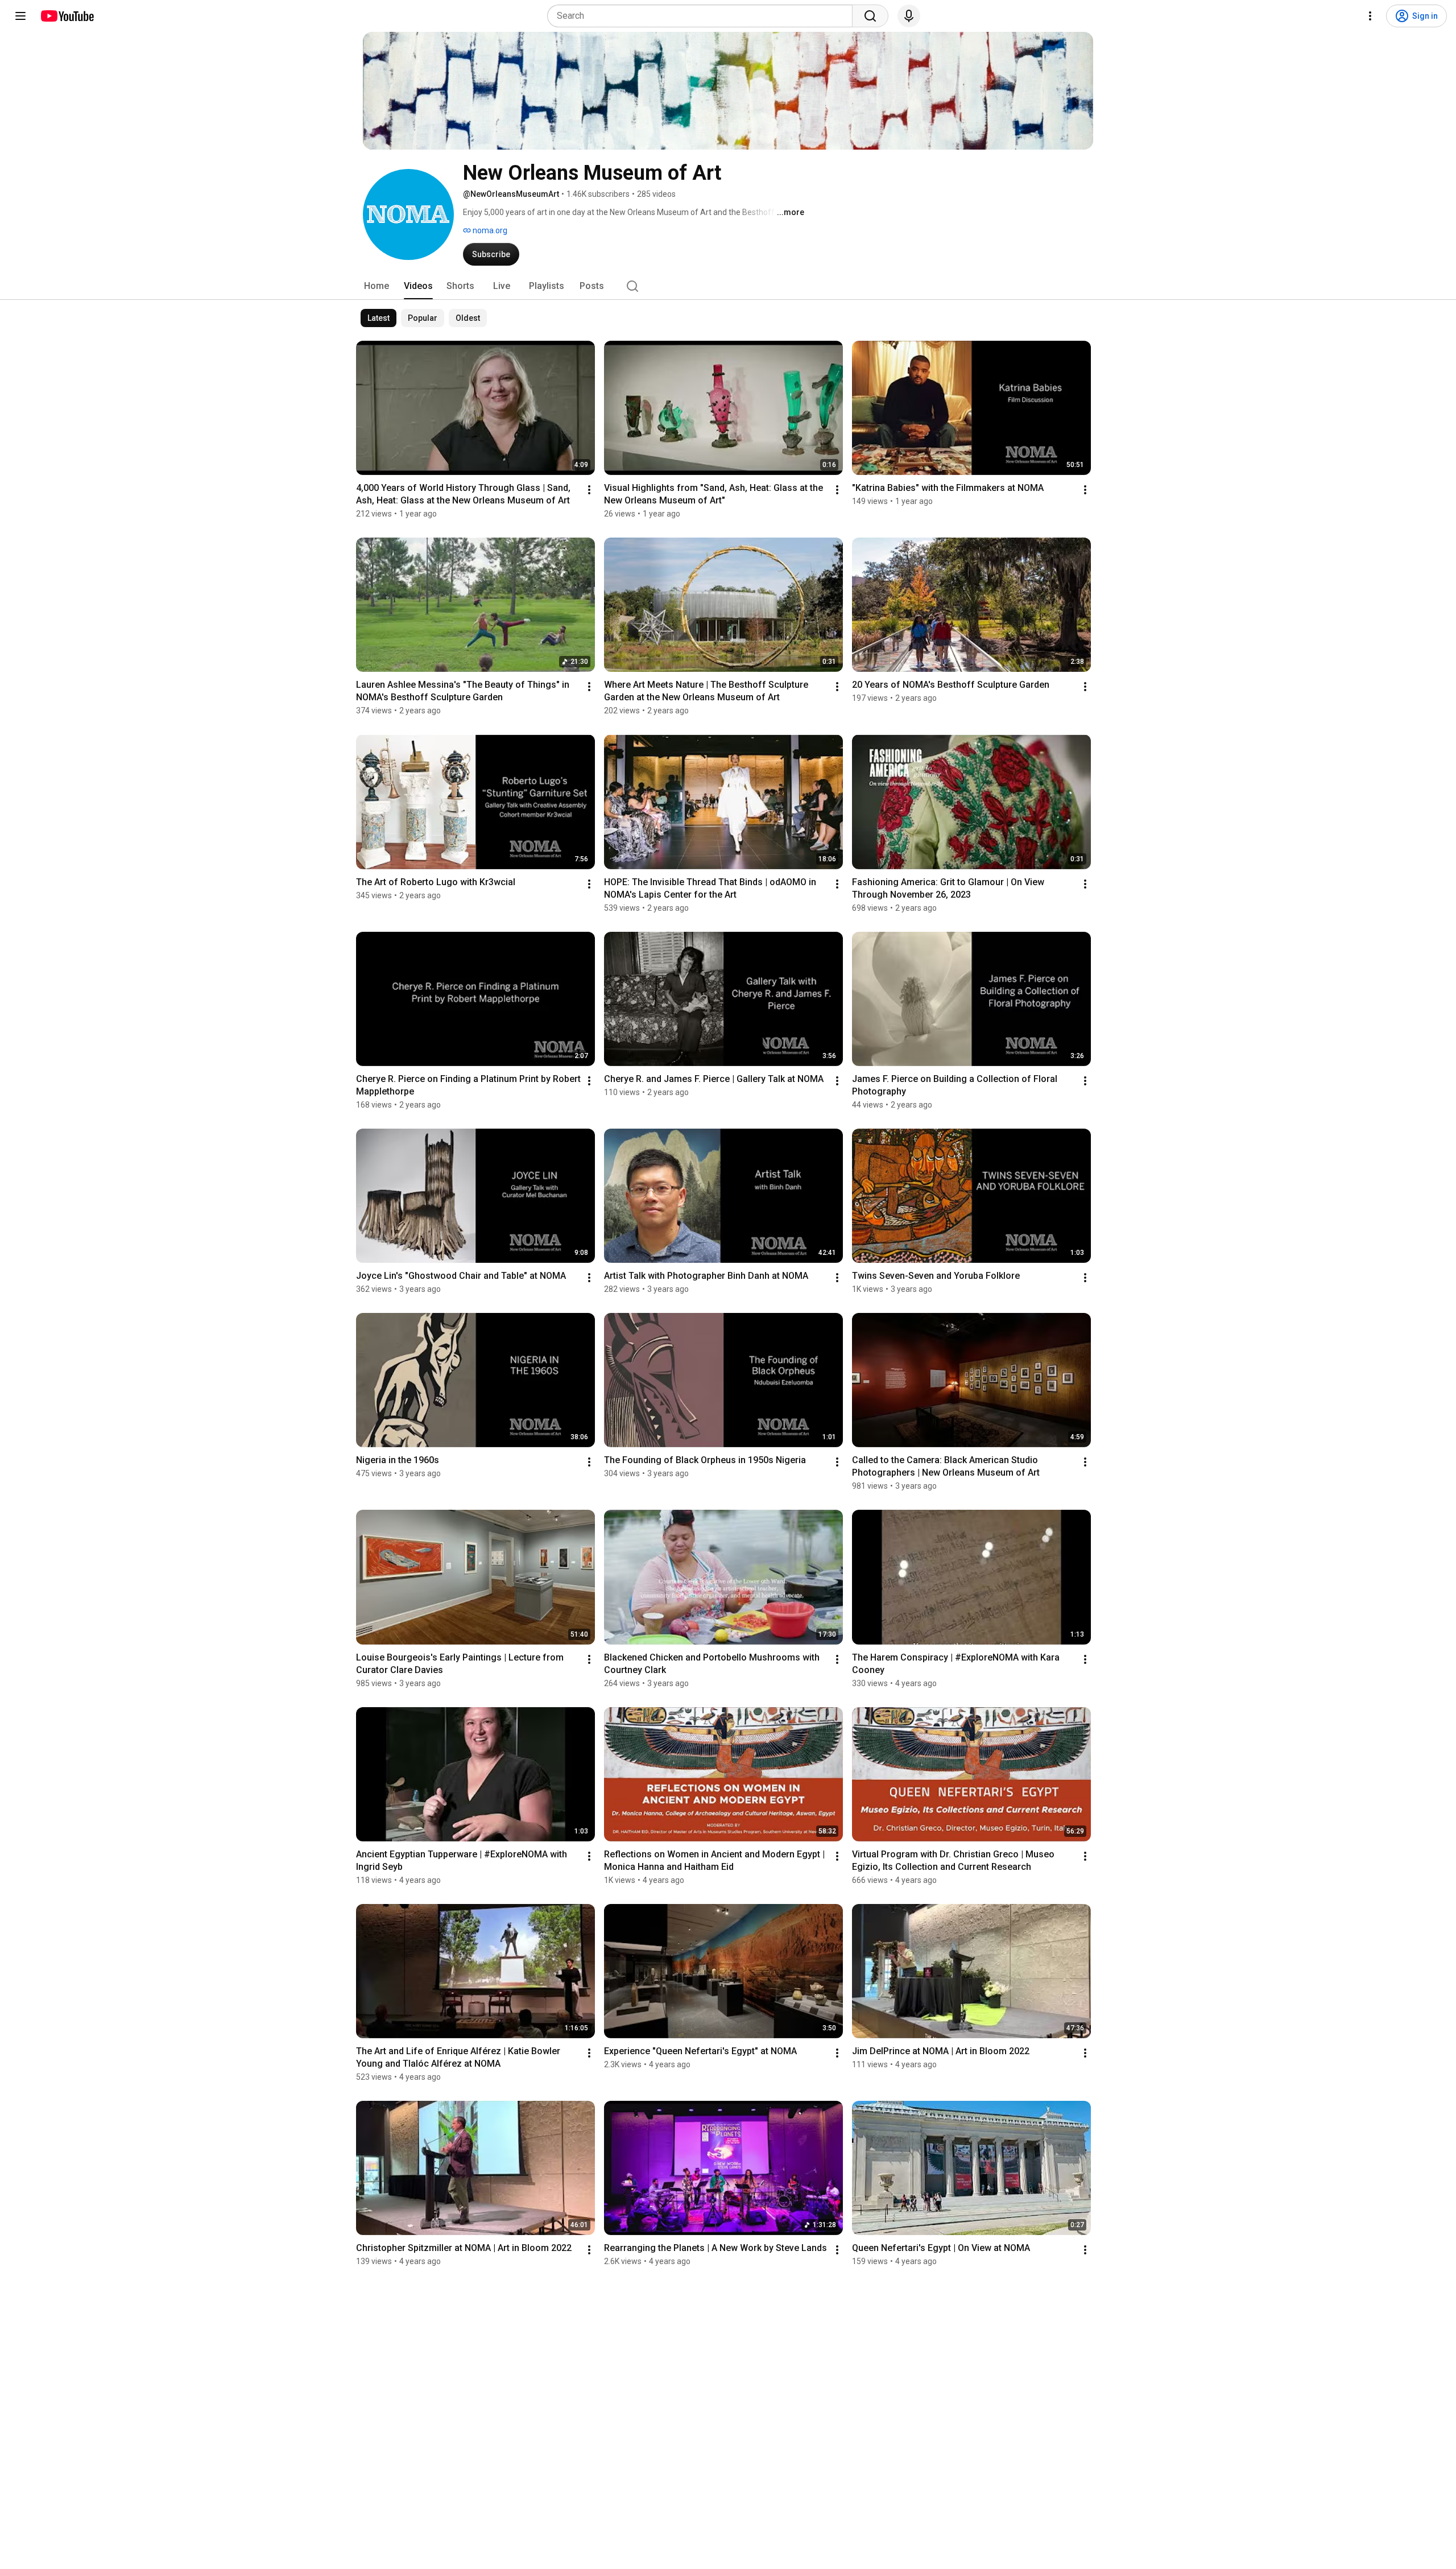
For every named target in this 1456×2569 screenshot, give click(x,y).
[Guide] (20, 16)
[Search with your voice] (909, 16)
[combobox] (703, 16)
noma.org (489, 230)
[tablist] (728, 286)
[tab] (377, 286)
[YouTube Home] (67, 16)
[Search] (870, 16)
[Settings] (1370, 16)
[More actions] (589, 490)
